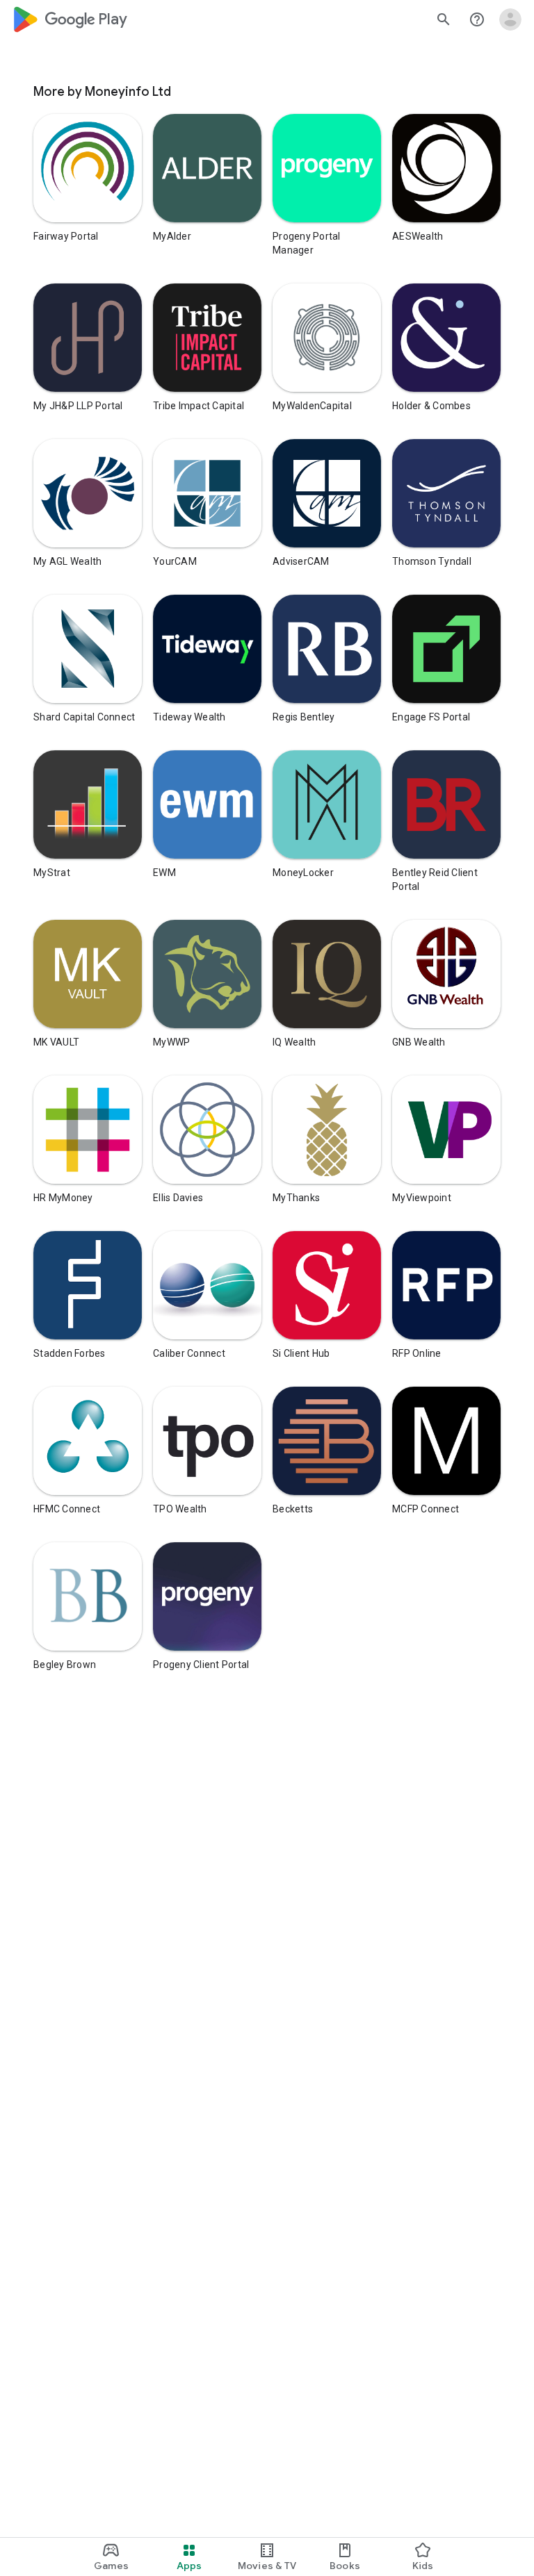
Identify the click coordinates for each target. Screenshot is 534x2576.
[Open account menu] (510, 19)
